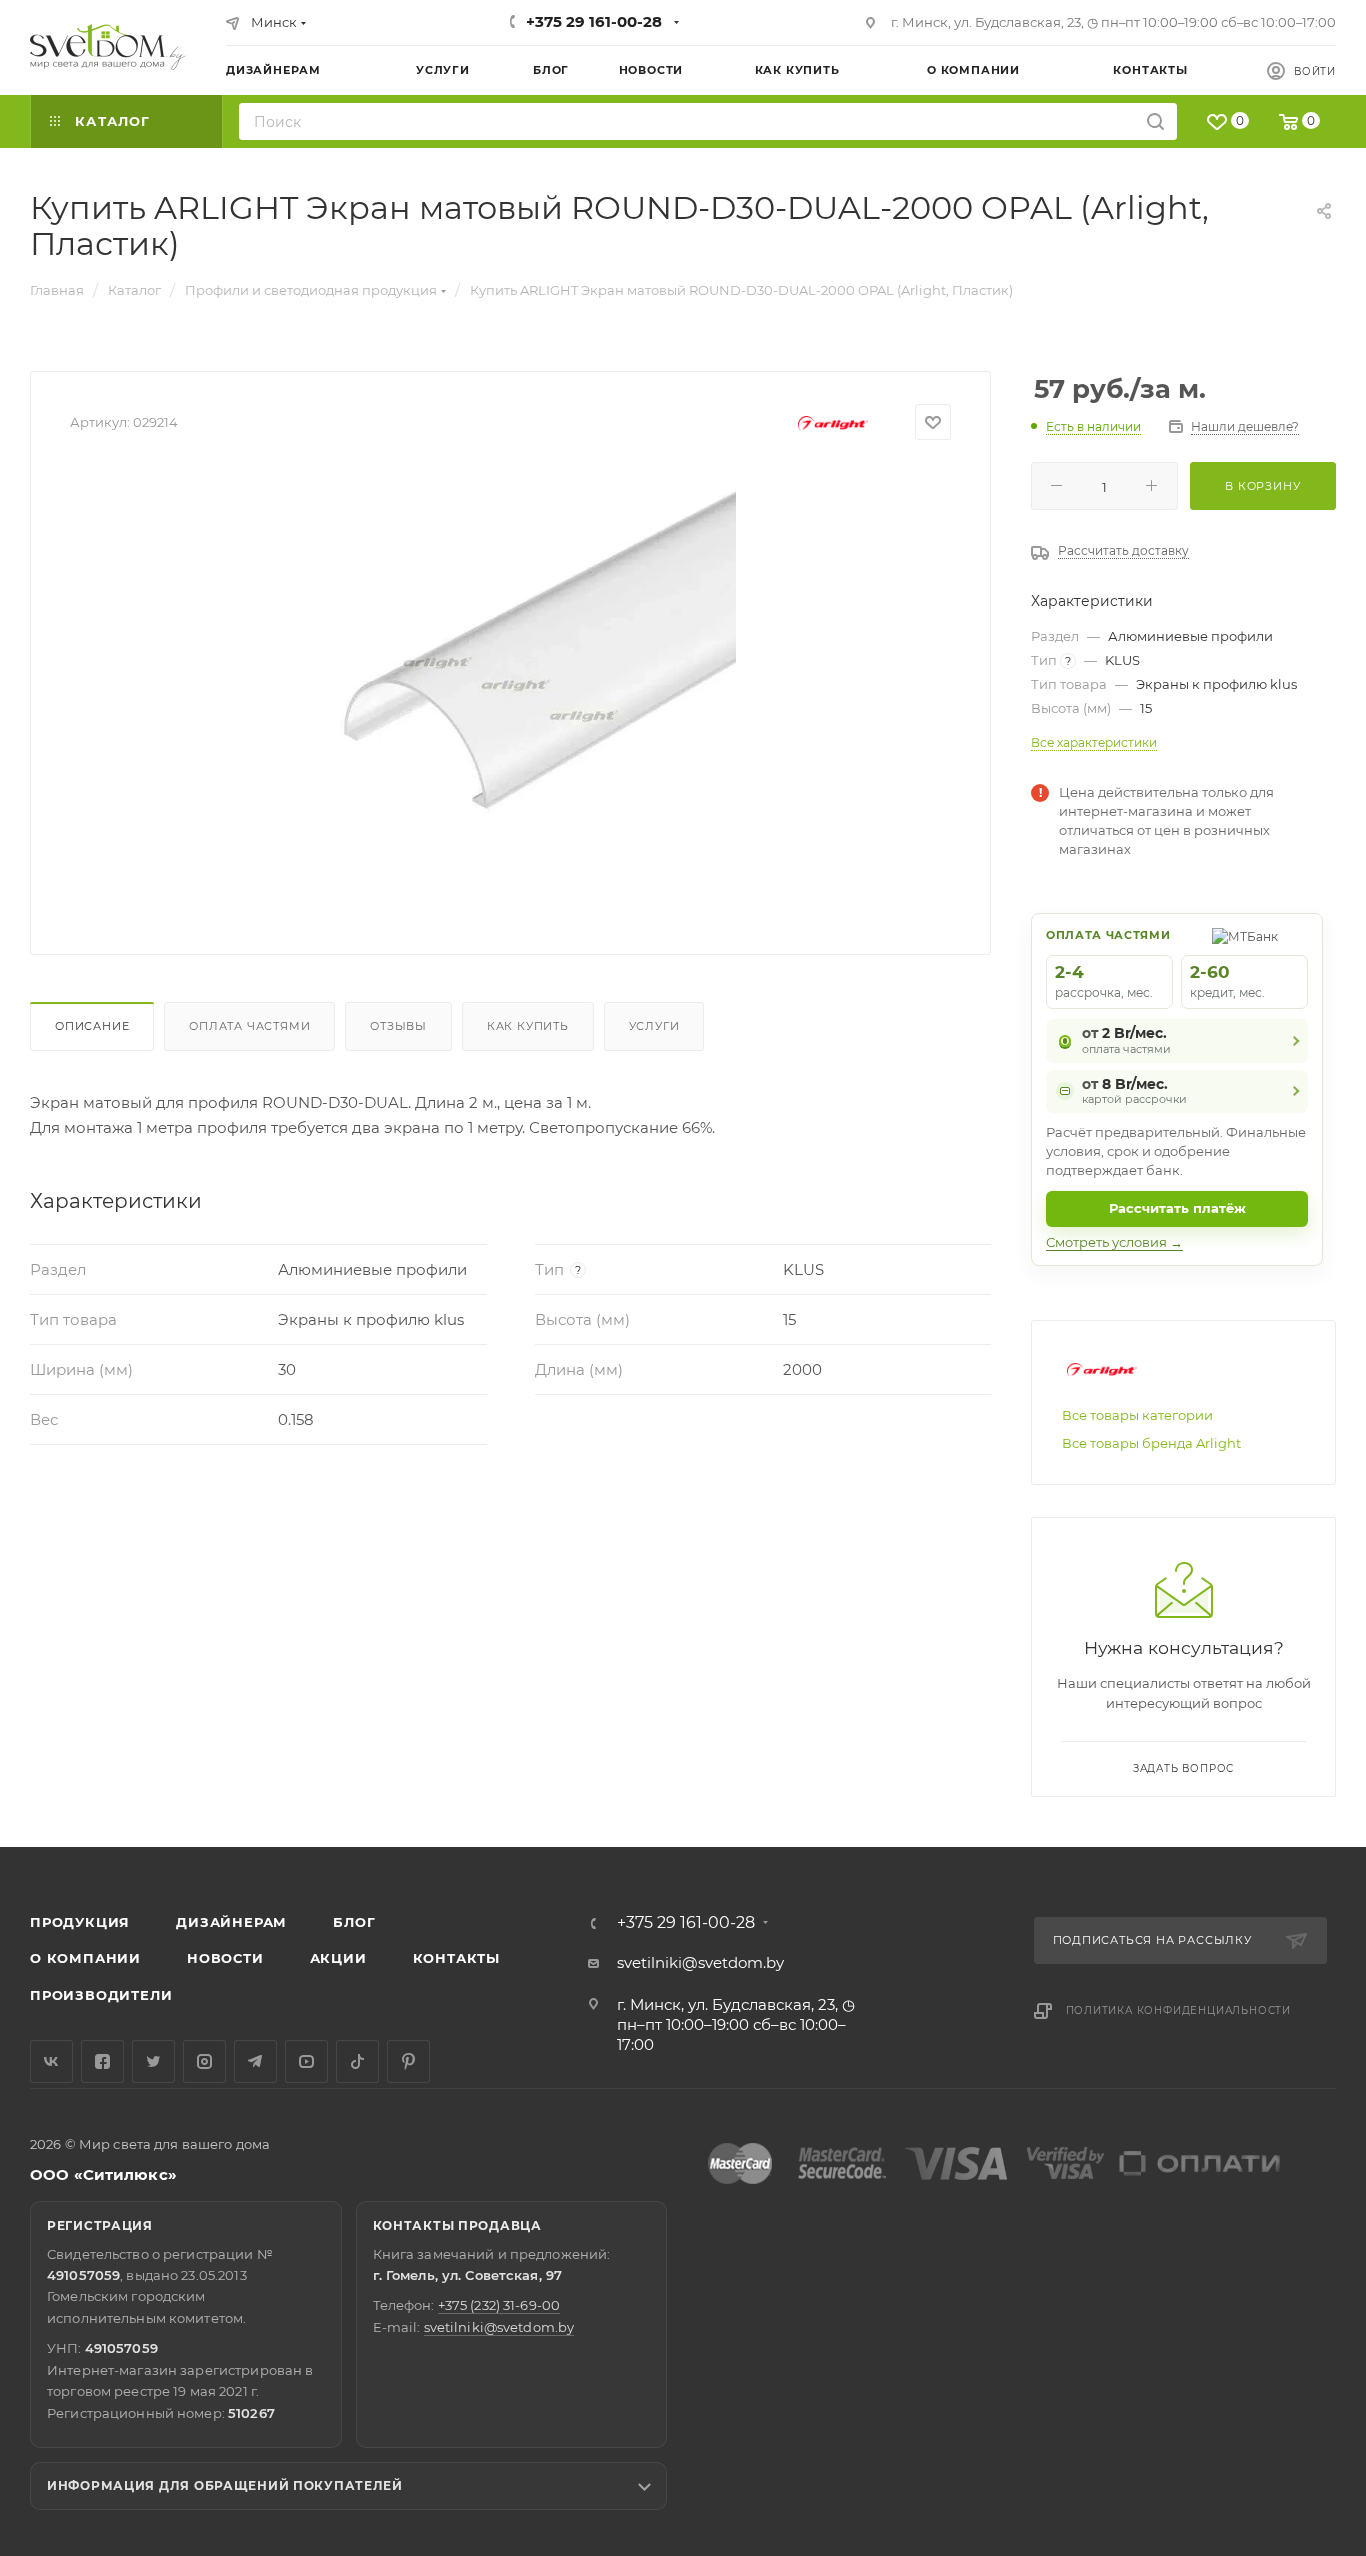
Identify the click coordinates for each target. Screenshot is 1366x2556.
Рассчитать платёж (1177, 1208)
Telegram (255, 2061)
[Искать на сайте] (1155, 121)
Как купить (528, 1026)
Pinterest (408, 2061)
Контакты (456, 1958)
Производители (101, 1995)
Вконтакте (51, 2061)
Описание (92, 1026)
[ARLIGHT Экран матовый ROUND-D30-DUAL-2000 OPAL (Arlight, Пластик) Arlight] (511, 690)
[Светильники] (108, 47)
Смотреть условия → (1114, 1242)
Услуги (654, 1026)
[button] (1269, 1770)
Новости (225, 1958)
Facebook (102, 2061)
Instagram (204, 2061)
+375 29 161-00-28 (594, 21)
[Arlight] (833, 422)
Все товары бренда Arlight (1151, 1443)
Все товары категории (1137, 1415)
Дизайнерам (231, 1922)
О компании (85, 1958)
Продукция (80, 1922)
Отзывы (398, 1026)
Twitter (153, 2061)
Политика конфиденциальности (1179, 2010)
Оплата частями (249, 1026)
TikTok (357, 2061)
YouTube (306, 2061)
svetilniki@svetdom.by (700, 1962)
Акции (338, 1958)
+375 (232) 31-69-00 (499, 2305)
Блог (354, 1922)
